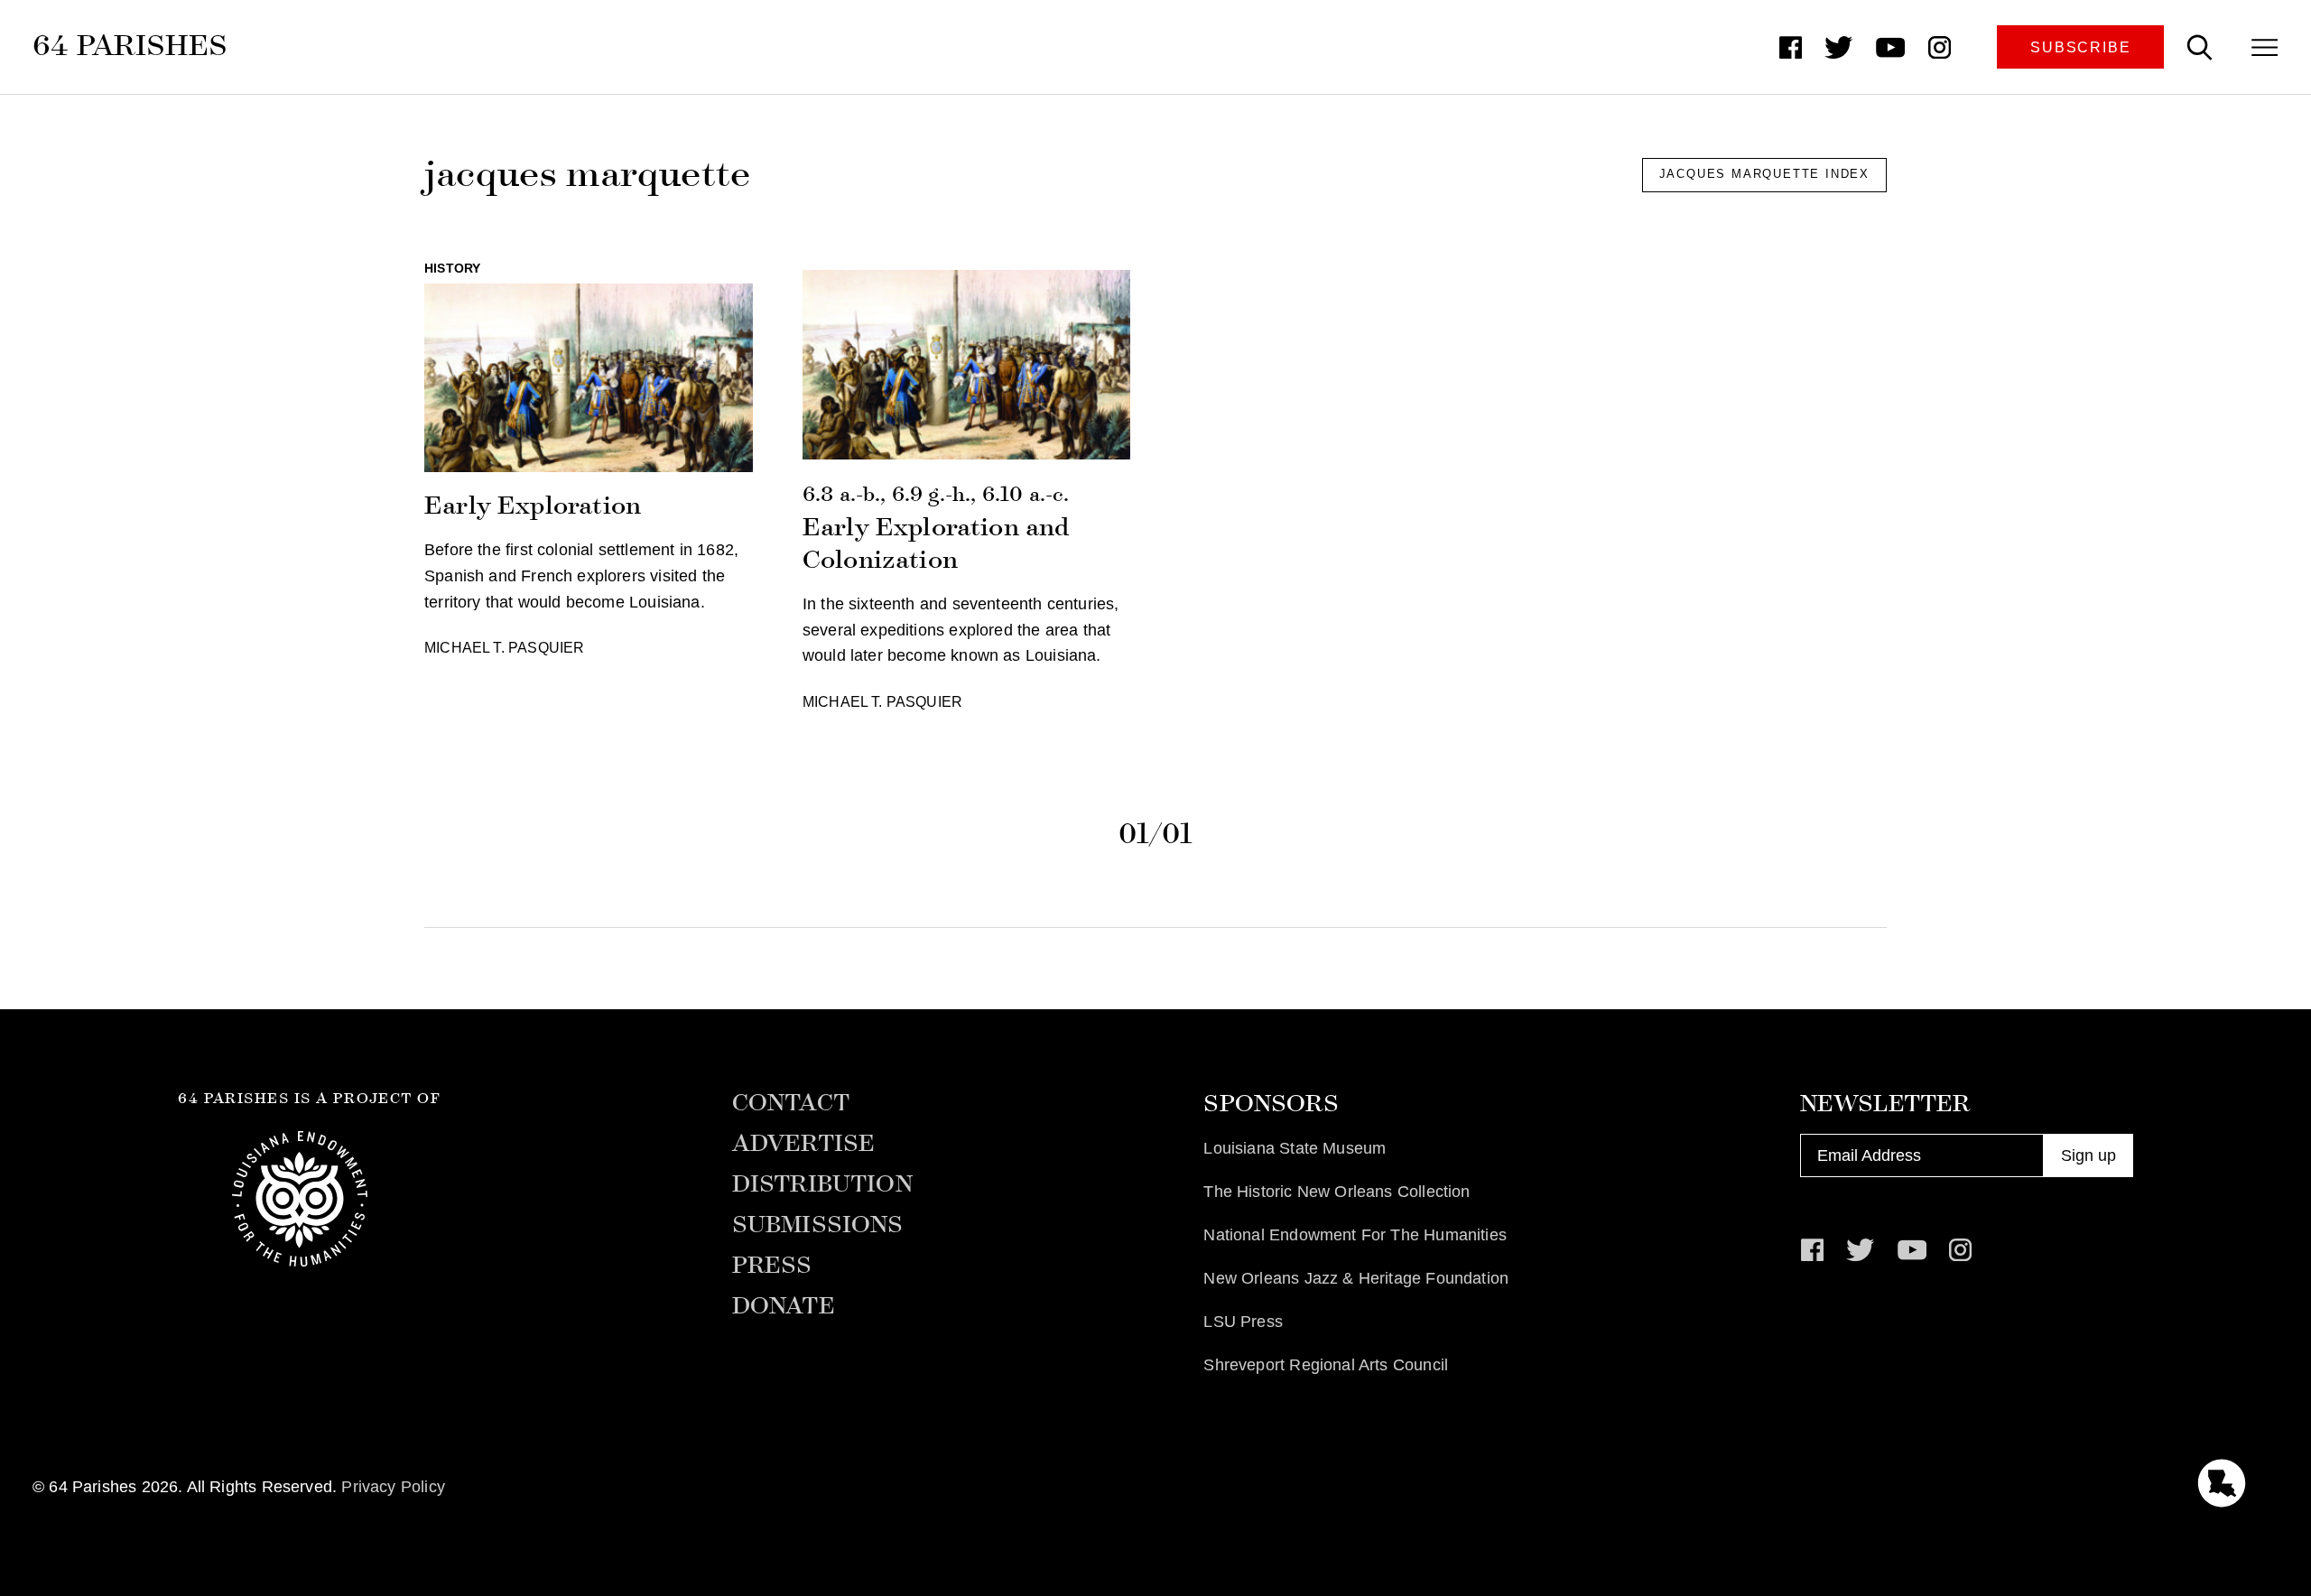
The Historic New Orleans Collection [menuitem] (1336, 1192)
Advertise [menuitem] (804, 1144)
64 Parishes (130, 45)
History (452, 268)
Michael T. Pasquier (504, 647)
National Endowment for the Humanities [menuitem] (1355, 1235)
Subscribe (2080, 47)
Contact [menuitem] (791, 1103)
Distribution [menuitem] (822, 1184)
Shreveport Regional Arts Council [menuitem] (1326, 1365)
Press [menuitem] (772, 1266)
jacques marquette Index (1764, 174)
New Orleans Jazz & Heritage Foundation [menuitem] (1356, 1278)
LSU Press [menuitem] (1243, 1322)
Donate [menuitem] (784, 1306)
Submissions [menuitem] (818, 1225)
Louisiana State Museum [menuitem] (1295, 1148)
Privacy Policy (393, 1487)
